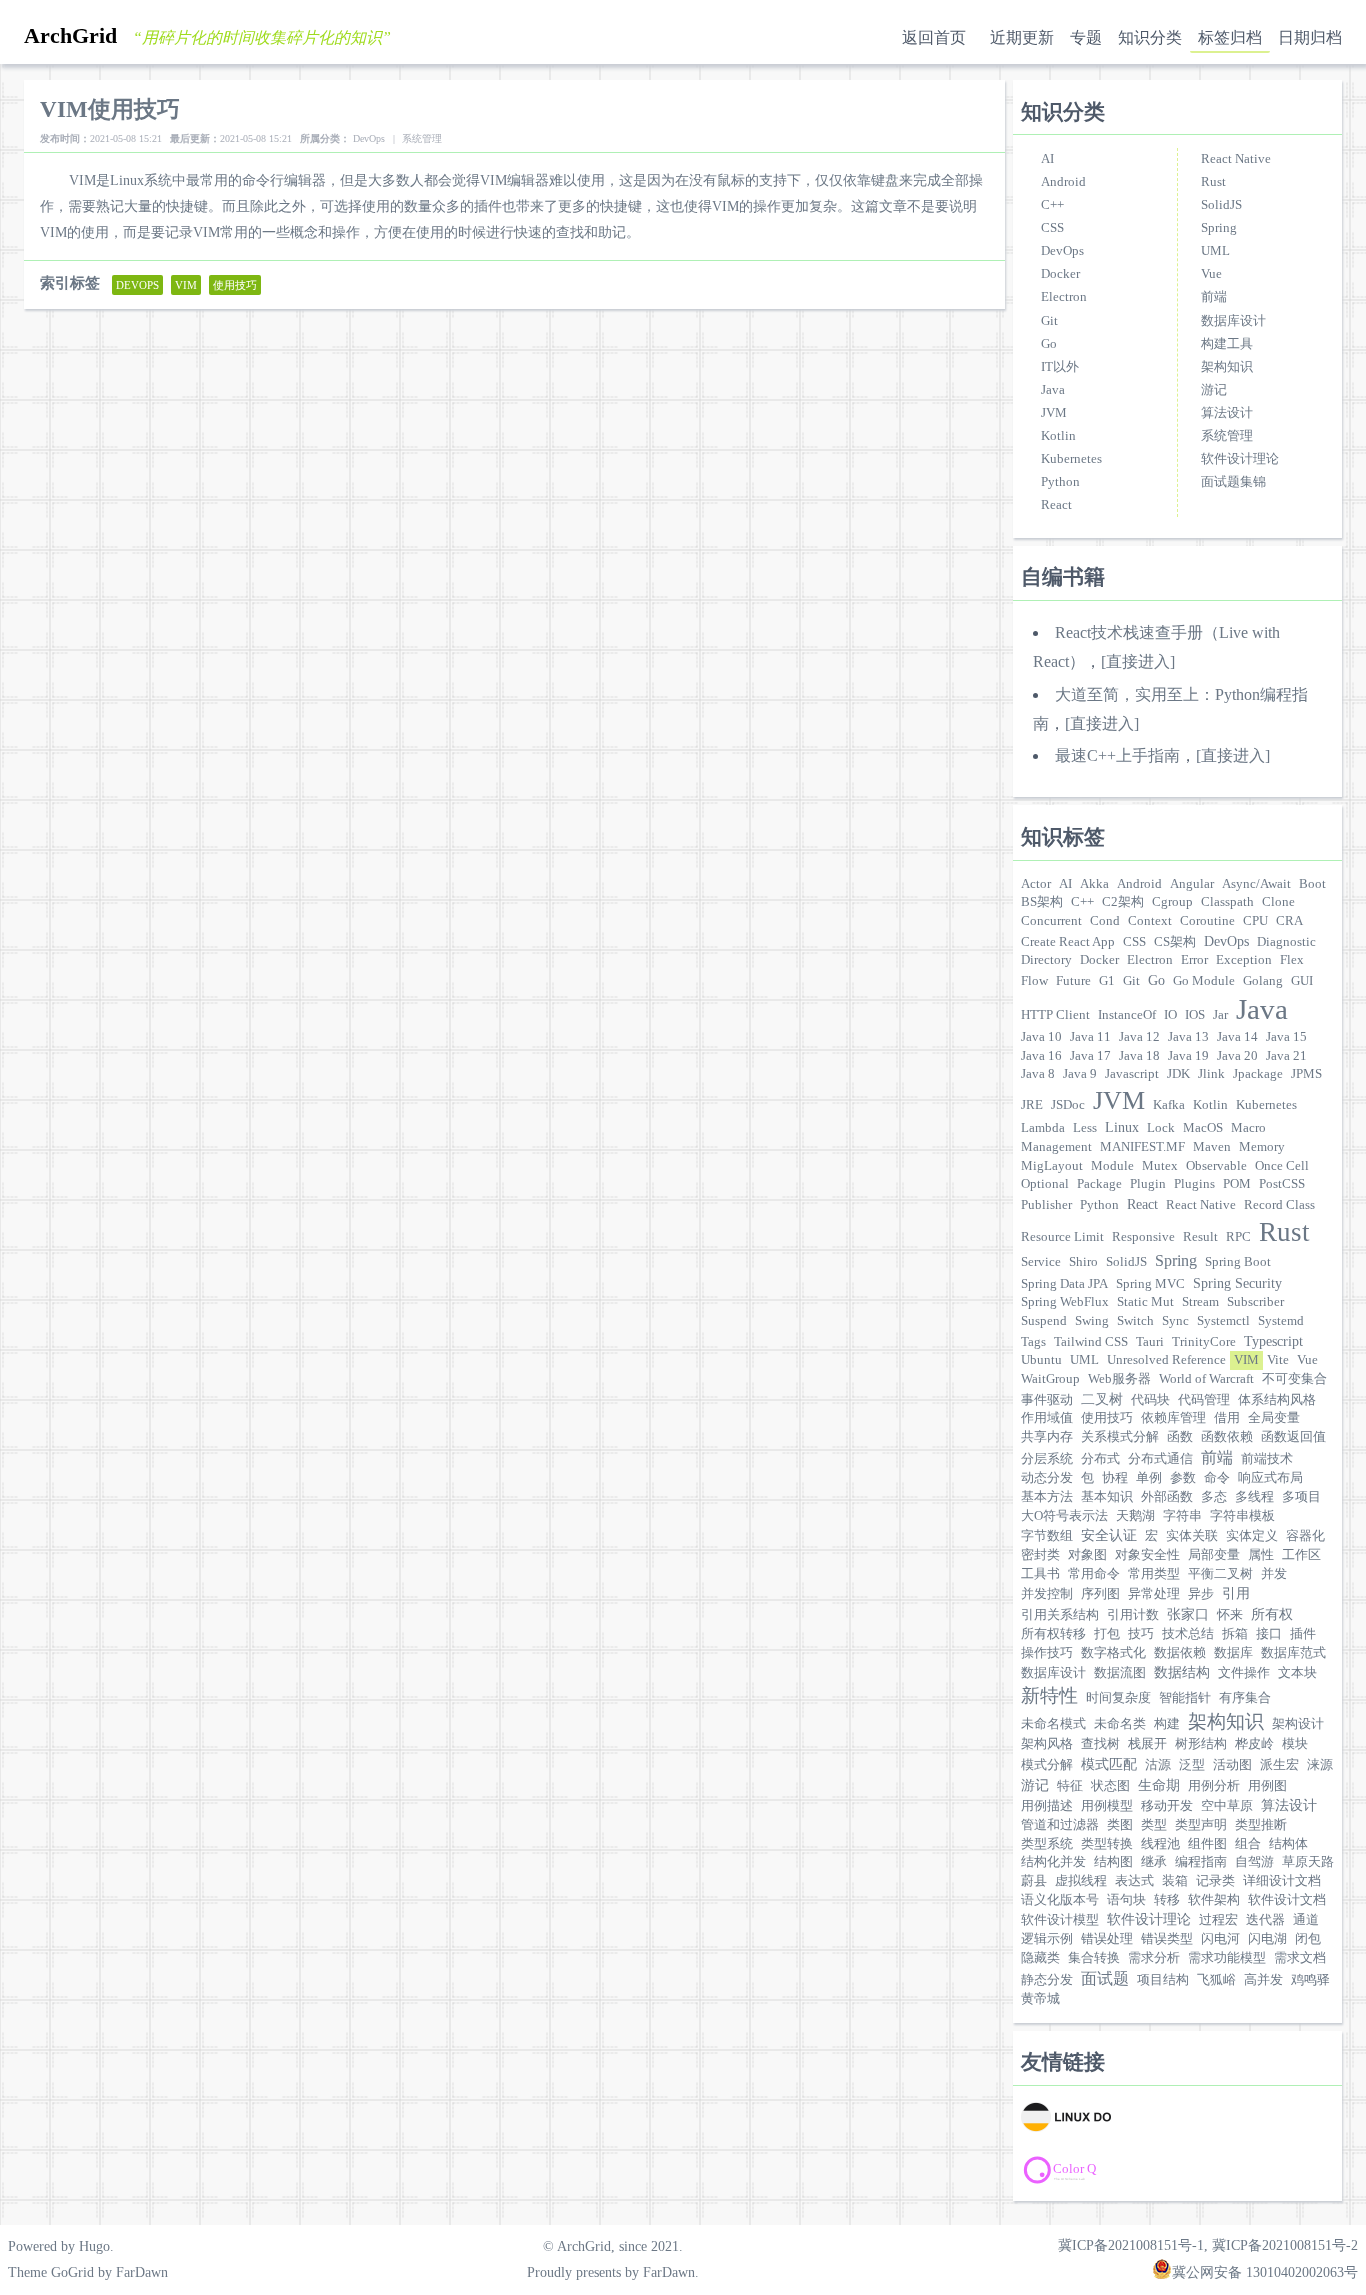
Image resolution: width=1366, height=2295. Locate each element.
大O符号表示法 (1064, 1516)
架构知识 (1227, 367)
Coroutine (1207, 921)
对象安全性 (1147, 1555)
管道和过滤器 (1060, 1825)
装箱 (1175, 1881)
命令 (1217, 1478)
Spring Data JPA (1064, 1284)
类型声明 (1201, 1825)
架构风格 (1047, 1744)
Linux (1122, 1127)
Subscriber (1255, 1302)
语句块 (1126, 1900)
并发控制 (1047, 1594)
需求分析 (1154, 1958)
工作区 (1301, 1555)
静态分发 (1047, 1980)
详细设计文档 (1282, 1881)
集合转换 (1094, 1958)
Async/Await (1256, 884)
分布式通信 (1160, 1459)
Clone (1278, 902)
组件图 (1207, 1844)
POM (1237, 1184)
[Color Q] (1111, 2170)
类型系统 (1047, 1844)
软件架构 (1214, 1900)
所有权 (1272, 1614)
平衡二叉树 (1220, 1574)
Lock (1161, 1128)
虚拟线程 (1081, 1881)
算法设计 (1227, 413)
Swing (1092, 1321)
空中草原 (1227, 1806)
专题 (1086, 37)
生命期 (1159, 1785)
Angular (1192, 884)
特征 (1070, 1786)
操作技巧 (1047, 1653)
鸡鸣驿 (1310, 1980)
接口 (1269, 1634)
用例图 (1267, 1786)
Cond (1105, 921)
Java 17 (1090, 1056)
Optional (1045, 1184)
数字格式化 (1113, 1653)
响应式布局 (1270, 1478)
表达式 (1134, 1881)
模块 (1295, 1744)
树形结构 (1201, 1744)
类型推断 (1261, 1825)
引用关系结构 (1060, 1615)
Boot (1312, 884)
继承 (1154, 1862)
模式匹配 (1109, 1764)
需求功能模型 (1227, 1958)
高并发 (1263, 1980)
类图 (1120, 1825)
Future (1073, 981)
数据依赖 (1180, 1653)
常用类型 (1154, 1574)
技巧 (1141, 1634)
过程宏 (1218, 1920)
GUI (1302, 981)
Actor (1036, 884)
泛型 (1192, 1765)
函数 (1180, 1437)
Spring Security (1237, 1283)
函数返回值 (1293, 1437)
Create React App (1068, 942)
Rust (1213, 182)
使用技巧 (1107, 1418)
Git (1049, 321)
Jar (1220, 1015)
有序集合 (1245, 1698)
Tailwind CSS (1091, 1342)
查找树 (1100, 1744)
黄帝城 (1040, 1999)
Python (1060, 482)
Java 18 (1139, 1056)
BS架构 (1042, 902)
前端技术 (1267, 1459)
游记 (1214, 390)
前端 (1214, 297)
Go (1049, 344)
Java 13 (1188, 1037)
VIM (1246, 1360)
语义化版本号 (1060, 1900)
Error (1194, 960)
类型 (1154, 1825)
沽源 (1158, 1765)
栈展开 (1147, 1744)
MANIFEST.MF (1142, 1147)
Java (1053, 390)
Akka (1094, 884)
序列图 (1100, 1594)
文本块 (1297, 1673)
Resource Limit (1062, 1237)
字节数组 (1047, 1536)
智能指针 (1185, 1698)
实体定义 (1252, 1536)
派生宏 (1279, 1765)
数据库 (1233, 1653)
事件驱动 (1047, 1400)
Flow (1034, 981)
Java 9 (1080, 1074)
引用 (1236, 1593)
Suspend (1044, 1321)
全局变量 (1274, 1418)
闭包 (1308, 1939)
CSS (1052, 228)
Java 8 (1038, 1074)
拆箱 (1235, 1634)
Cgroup (1172, 902)
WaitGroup (1050, 1379)
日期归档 (1310, 37)
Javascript (1132, 1074)
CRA (1289, 921)
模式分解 (1047, 1765)
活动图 (1232, 1765)
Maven (1212, 1147)
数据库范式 (1293, 1653)
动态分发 (1047, 1478)
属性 (1261, 1555)
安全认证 (1109, 1535)
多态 (1214, 1497)
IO (1170, 1015)
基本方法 (1047, 1497)
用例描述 (1047, 1806)
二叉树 (1102, 1399)
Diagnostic (1286, 942)
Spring (1219, 228)
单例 (1149, 1478)
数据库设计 (1233, 321)
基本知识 (1107, 1497)
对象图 (1087, 1555)
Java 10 (1041, 1037)
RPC (1238, 1237)
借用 (1227, 1418)
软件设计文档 (1287, 1900)
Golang (1263, 981)
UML (1215, 251)
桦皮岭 (1254, 1744)
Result (1200, 1237)
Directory (1046, 960)
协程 (1115, 1478)
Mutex (1160, 1166)
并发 (1274, 1574)
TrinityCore (1204, 1342)
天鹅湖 (1135, 1516)
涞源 (1320, 1765)
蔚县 (1034, 1881)
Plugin (1148, 1184)
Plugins (1194, 1184)
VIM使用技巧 (110, 109)
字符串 (1182, 1516)
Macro (1248, 1128)
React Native (1236, 159)
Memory (1262, 1147)
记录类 (1215, 1881)
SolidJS (1221, 205)
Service (1041, 1262)
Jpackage (1258, 1074)
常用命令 (1094, 1574)
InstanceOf (1127, 1015)
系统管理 (1227, 436)
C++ (1052, 205)
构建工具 (1227, 344)
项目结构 (1163, 1980)
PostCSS (1282, 1184)
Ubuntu (1041, 1360)
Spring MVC (1150, 1284)
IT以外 (1060, 367)
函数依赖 (1227, 1437)
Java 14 (1237, 1037)
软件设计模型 (1060, 1920)
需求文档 (1300, 1958)
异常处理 (1154, 1594)
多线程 (1254, 1497)
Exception (1244, 960)
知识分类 (1150, 37)
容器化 (1305, 1536)
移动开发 (1167, 1806)
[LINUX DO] (1111, 2118)
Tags (1033, 1342)
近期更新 (1022, 37)
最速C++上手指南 (1117, 755)
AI (1047, 159)
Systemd (1281, 1321)
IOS (1195, 1015)
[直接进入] (1138, 661)
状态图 (1110, 1786)
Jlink (1211, 1074)
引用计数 (1133, 1615)
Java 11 (1090, 1037)
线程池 (1160, 1844)
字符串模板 (1242, 1516)
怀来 (1230, 1615)
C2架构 (1123, 902)
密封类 (1040, 1555)
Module (1112, 1166)
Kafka (1169, 1105)
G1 (1107, 981)
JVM (1054, 413)
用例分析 (1214, 1786)
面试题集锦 (1233, 482)
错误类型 (1167, 1939)
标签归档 (1230, 37)
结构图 (1113, 1862)
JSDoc (1068, 1105)
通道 (1306, 1920)
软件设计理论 (1240, 459)
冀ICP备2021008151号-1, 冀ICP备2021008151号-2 (1208, 2245)
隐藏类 (1040, 1958)
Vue (1211, 274)
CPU (1255, 921)
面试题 (1105, 1978)
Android (1063, 182)
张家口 (1188, 1614)
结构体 (1288, 1844)
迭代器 (1265, 1920)
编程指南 (1201, 1862)
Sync (1175, 1321)
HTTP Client (1055, 1015)
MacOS (1203, 1128)
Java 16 (1041, 1056)
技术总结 (1188, 1634)
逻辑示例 (1047, 1939)
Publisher (1046, 1205)
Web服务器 (1119, 1379)
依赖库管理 (1173, 1418)
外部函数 (1167, 1497)
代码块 (1150, 1400)
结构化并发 (1053, 1862)
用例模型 (1107, 1806)
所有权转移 (1053, 1634)
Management (1056, 1147)
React (1056, 505)
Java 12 (1139, 1037)
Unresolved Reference (1166, 1360)
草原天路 (1308, 1862)
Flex (1292, 960)
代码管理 (1204, 1400)
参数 (1183, 1478)
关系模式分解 (1120, 1437)
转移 (1167, 1900)
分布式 (1100, 1459)
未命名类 (1120, 1724)
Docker (1060, 274)
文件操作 (1244, 1673)
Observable (1216, 1166)
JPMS (1306, 1074)
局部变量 (1214, 1555)
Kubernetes (1071, 459)
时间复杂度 (1118, 1698)
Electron (1064, 297)
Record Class (1279, 1205)
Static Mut (1145, 1302)
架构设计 (1298, 1724)
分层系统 (1047, 1459)
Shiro (1083, 1262)
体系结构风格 (1277, 1400)
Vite (1278, 1360)
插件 (1303, 1634)
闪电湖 (1267, 1939)
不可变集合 (1294, 1379)
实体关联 (1192, 1536)
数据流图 (1120, 1673)
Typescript (1273, 1341)
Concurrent (1051, 921)
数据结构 (1182, 1672)
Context (1150, 921)
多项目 (1301, 1497)
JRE (1032, 1105)
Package (1099, 1184)
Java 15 (1286, 1037)
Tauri (1150, 1342)
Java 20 (1237, 1056)
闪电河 (1220, 1939)
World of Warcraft (1206, 1379)
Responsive (1143, 1237)
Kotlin (1058, 436)
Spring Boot (1238, 1262)
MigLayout (1052, 1166)
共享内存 (1047, 1437)
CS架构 (1175, 942)
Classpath (1227, 902)
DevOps (1062, 251)
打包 (1107, 1634)
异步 (1201, 1594)
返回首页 (934, 37)
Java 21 (1286, 1056)
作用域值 (1047, 1418)
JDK (1178, 1074)
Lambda (1043, 1128)
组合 (1248, 1844)
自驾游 (1254, 1862)
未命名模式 (1053, 1724)
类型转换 (1107, 1844)
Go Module (1204, 981)
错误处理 (1107, 1939)
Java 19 (1188, 1056)
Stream (1200, 1302)
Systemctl (1223, 1321)
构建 (1167, 1724)
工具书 (1040, 1574)
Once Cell (1282, 1166)
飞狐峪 (1216, 1980)
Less (1085, 1128)
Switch (1135, 1321)
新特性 (1049, 1695)
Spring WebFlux (1065, 1302)
